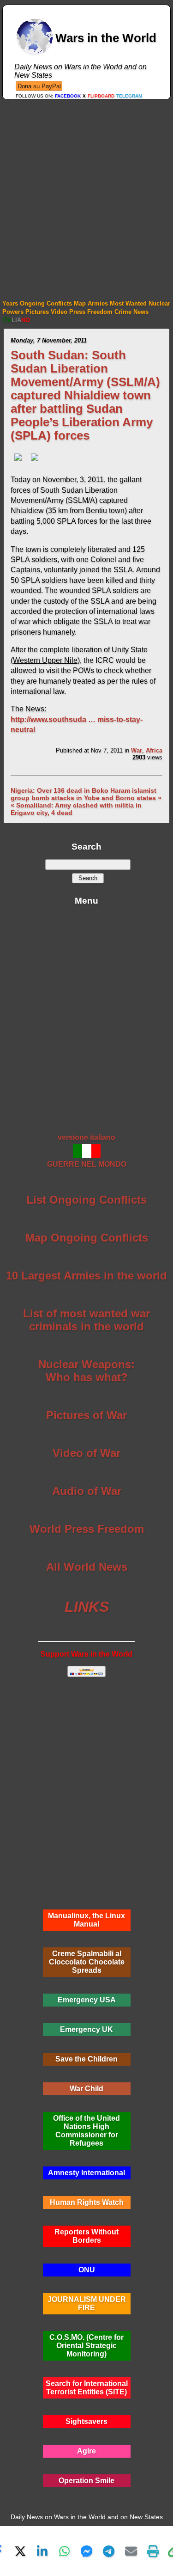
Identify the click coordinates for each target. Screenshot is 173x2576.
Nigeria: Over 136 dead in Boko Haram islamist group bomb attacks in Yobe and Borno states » (86, 794)
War (137, 750)
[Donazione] (39, 86)
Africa (154, 750)
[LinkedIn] (42, 2551)
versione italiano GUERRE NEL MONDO (87, 1151)
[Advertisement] (86, 191)
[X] (20, 2551)
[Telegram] (109, 2551)
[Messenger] (87, 2551)
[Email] (131, 2551)
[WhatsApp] (65, 2551)
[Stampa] (153, 2551)
